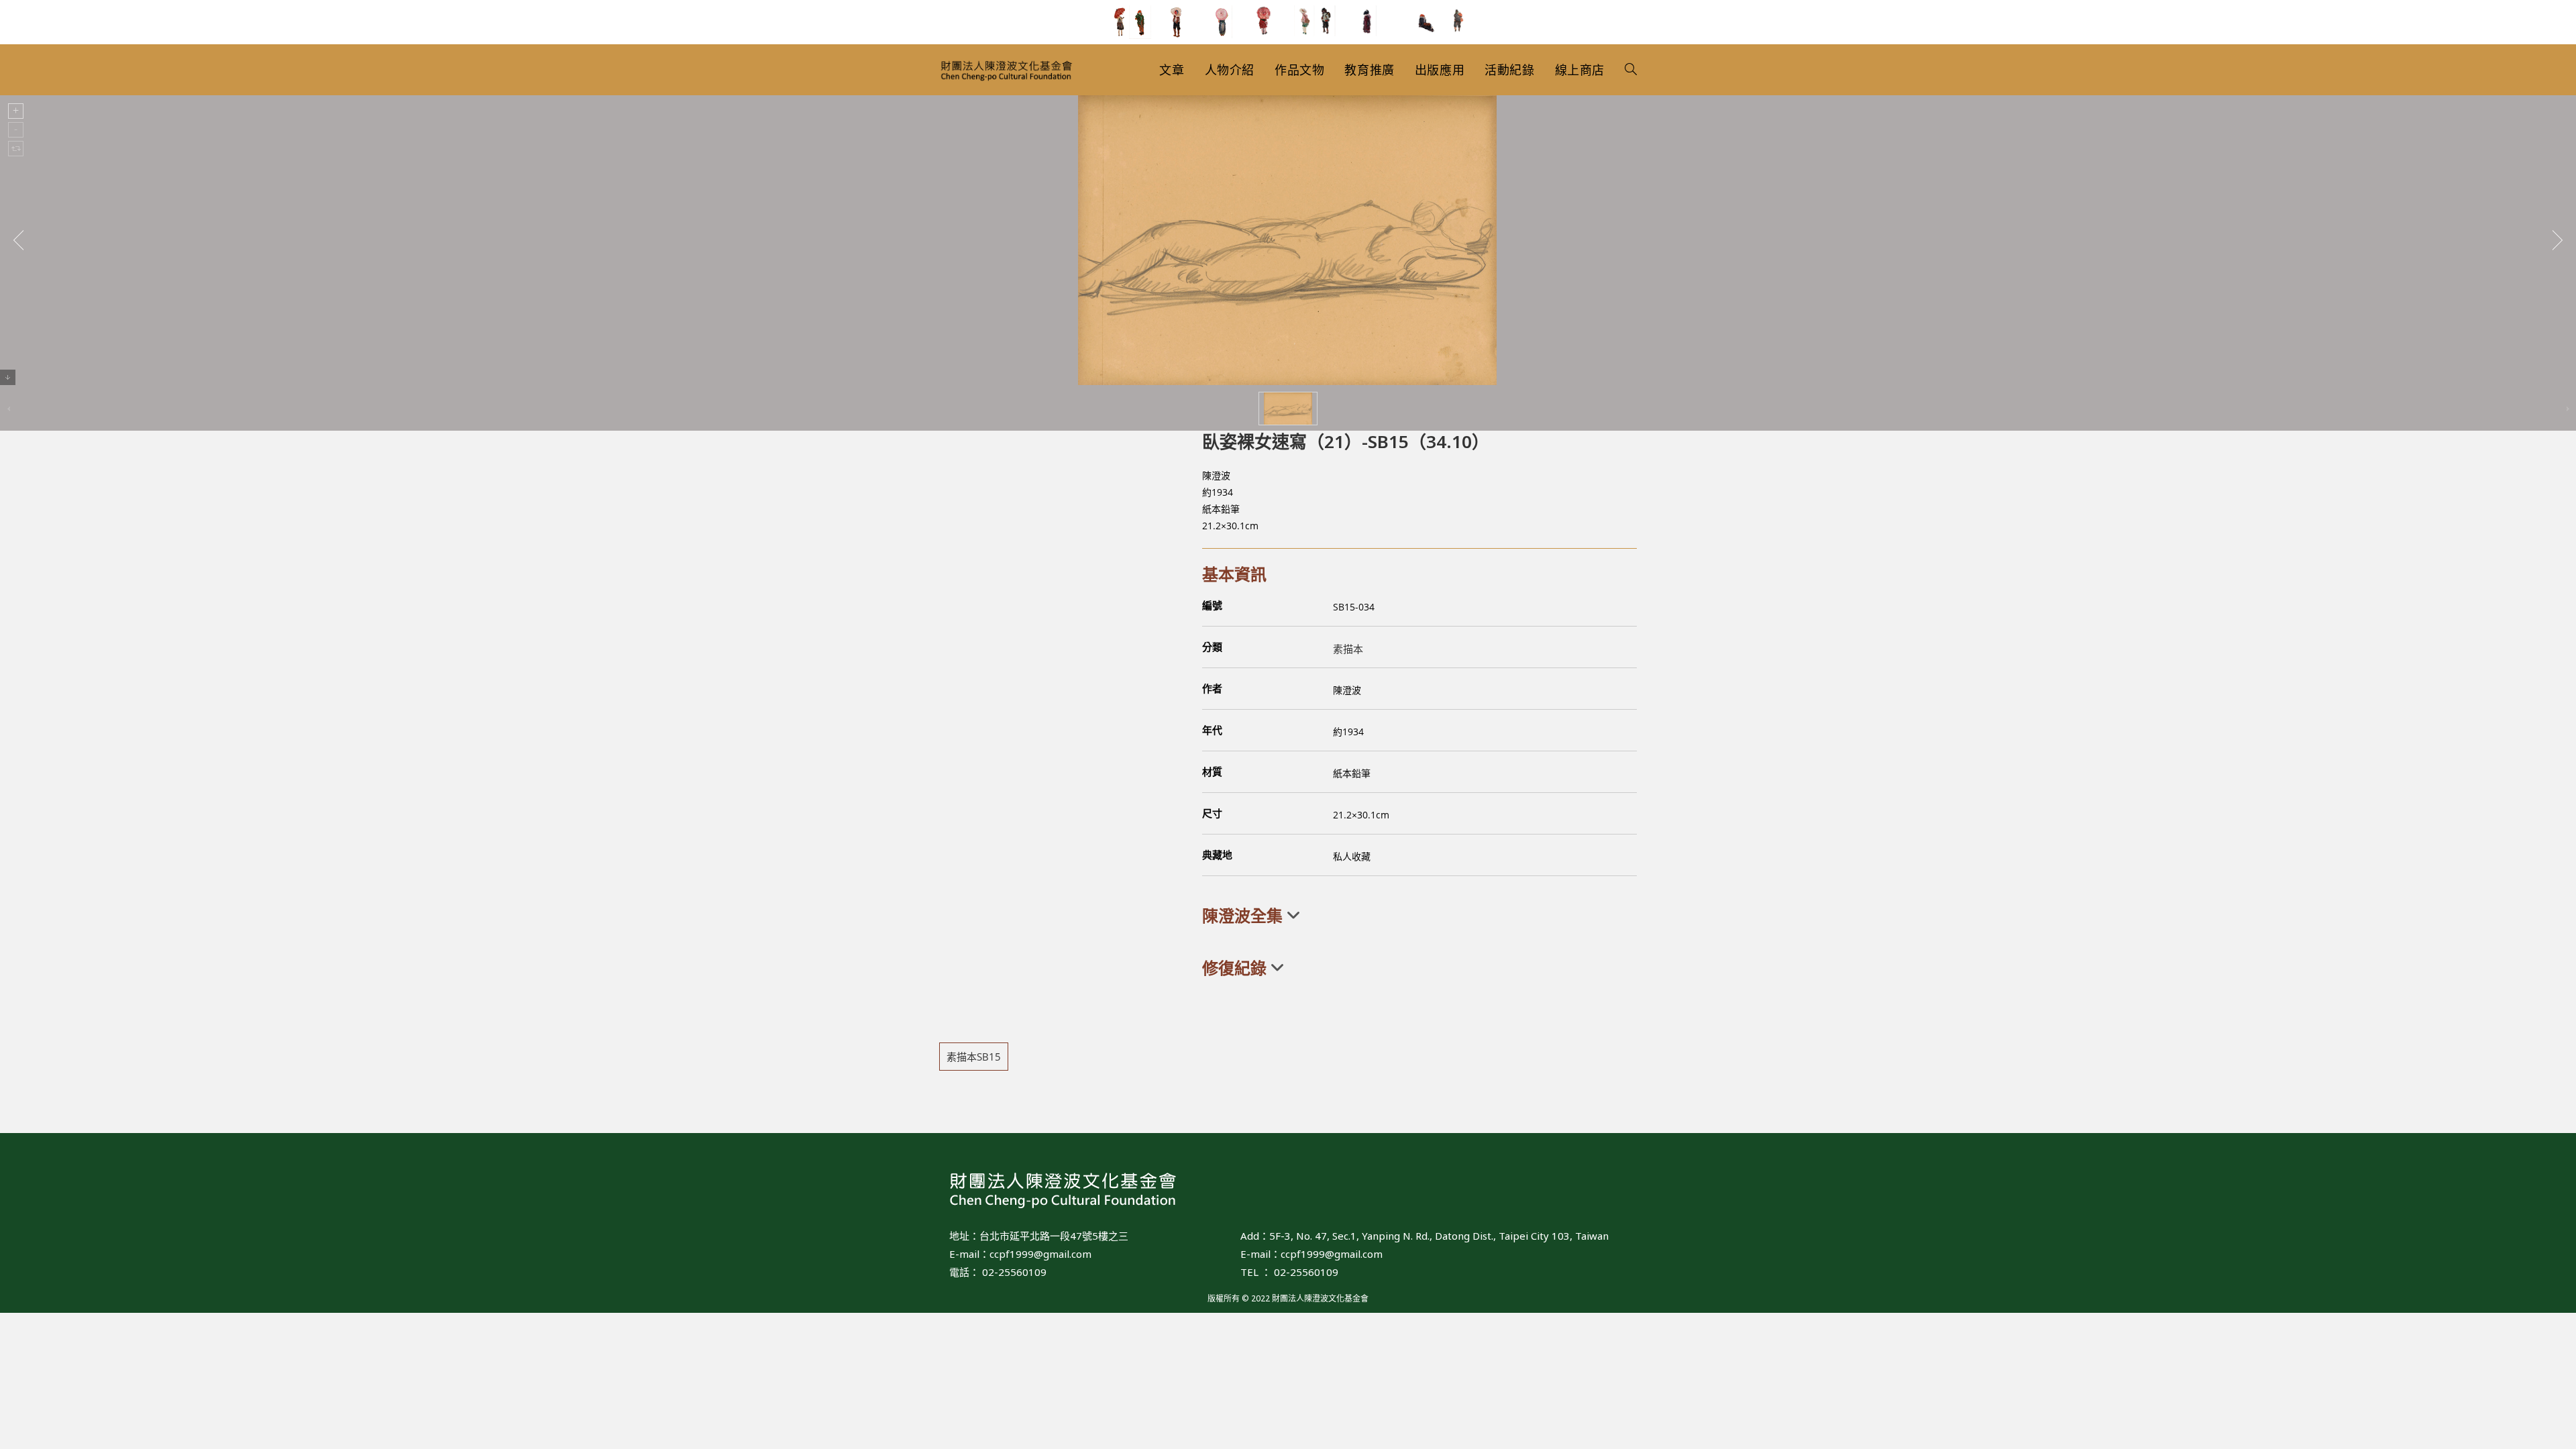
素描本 (1348, 649)
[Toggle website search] (1631, 70)
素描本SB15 (974, 1057)
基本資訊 (1234, 574)
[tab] (1419, 916)
